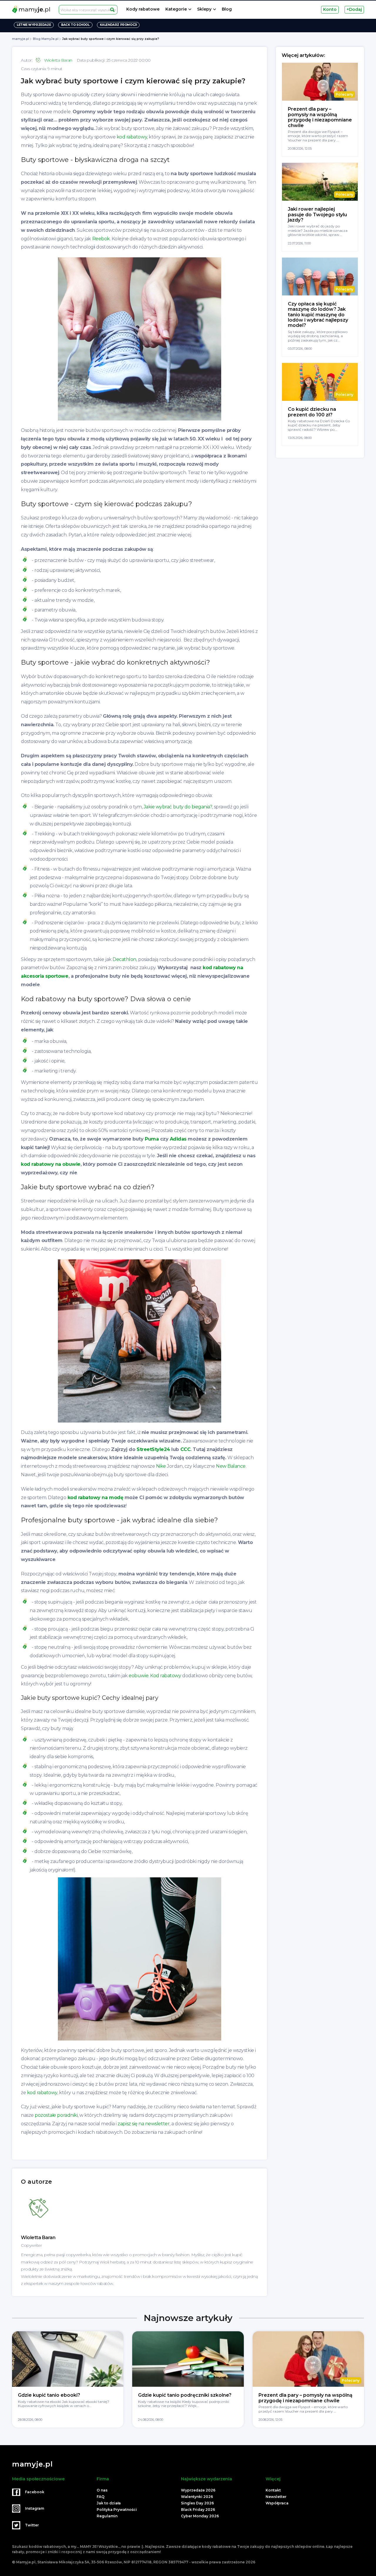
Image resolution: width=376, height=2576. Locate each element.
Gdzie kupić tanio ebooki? (49, 2395)
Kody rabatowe (143, 9)
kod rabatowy (132, 137)
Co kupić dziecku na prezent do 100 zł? (312, 412)
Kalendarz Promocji (118, 25)
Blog (227, 9)
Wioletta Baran (58, 60)
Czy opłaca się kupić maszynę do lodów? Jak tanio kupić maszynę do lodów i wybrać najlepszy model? (318, 315)
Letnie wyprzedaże (34, 25)
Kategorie (176, 9)
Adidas (178, 1139)
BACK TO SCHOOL (75, 25)
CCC (186, 1449)
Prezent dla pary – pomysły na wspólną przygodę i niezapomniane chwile (320, 117)
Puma (152, 1139)
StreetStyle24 (153, 1449)
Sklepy (204, 9)
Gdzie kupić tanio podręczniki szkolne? (185, 2395)
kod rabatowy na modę (95, 1498)
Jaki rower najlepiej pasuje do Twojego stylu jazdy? (317, 214)
